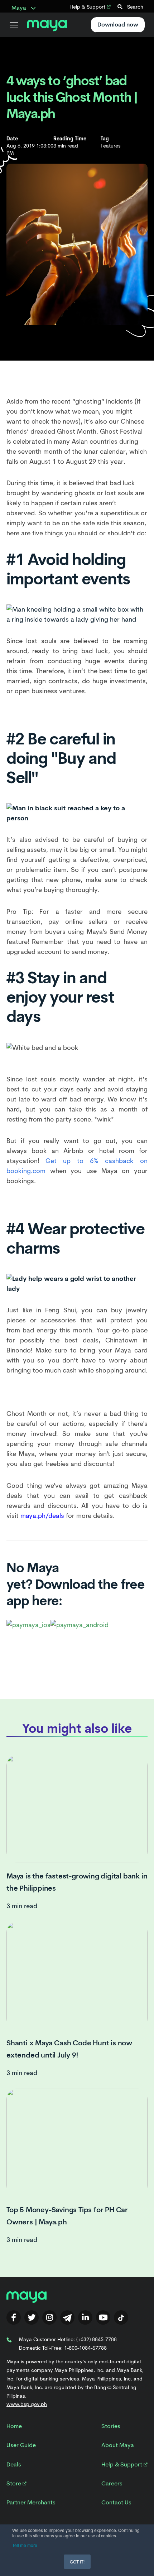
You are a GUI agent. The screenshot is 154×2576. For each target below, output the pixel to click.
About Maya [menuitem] (118, 2445)
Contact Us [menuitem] (116, 2502)
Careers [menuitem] (112, 2483)
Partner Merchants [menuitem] (31, 2502)
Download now (118, 25)
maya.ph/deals (42, 1516)
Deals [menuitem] (14, 2464)
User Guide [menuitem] (21, 2445)
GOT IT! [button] (77, 2561)
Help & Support (88, 7)
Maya (20, 8)
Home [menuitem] (14, 2426)
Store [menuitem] (15, 2483)
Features (111, 146)
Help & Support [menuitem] (122, 2464)
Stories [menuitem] (111, 2426)
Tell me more (25, 2545)
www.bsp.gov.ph (27, 2404)
